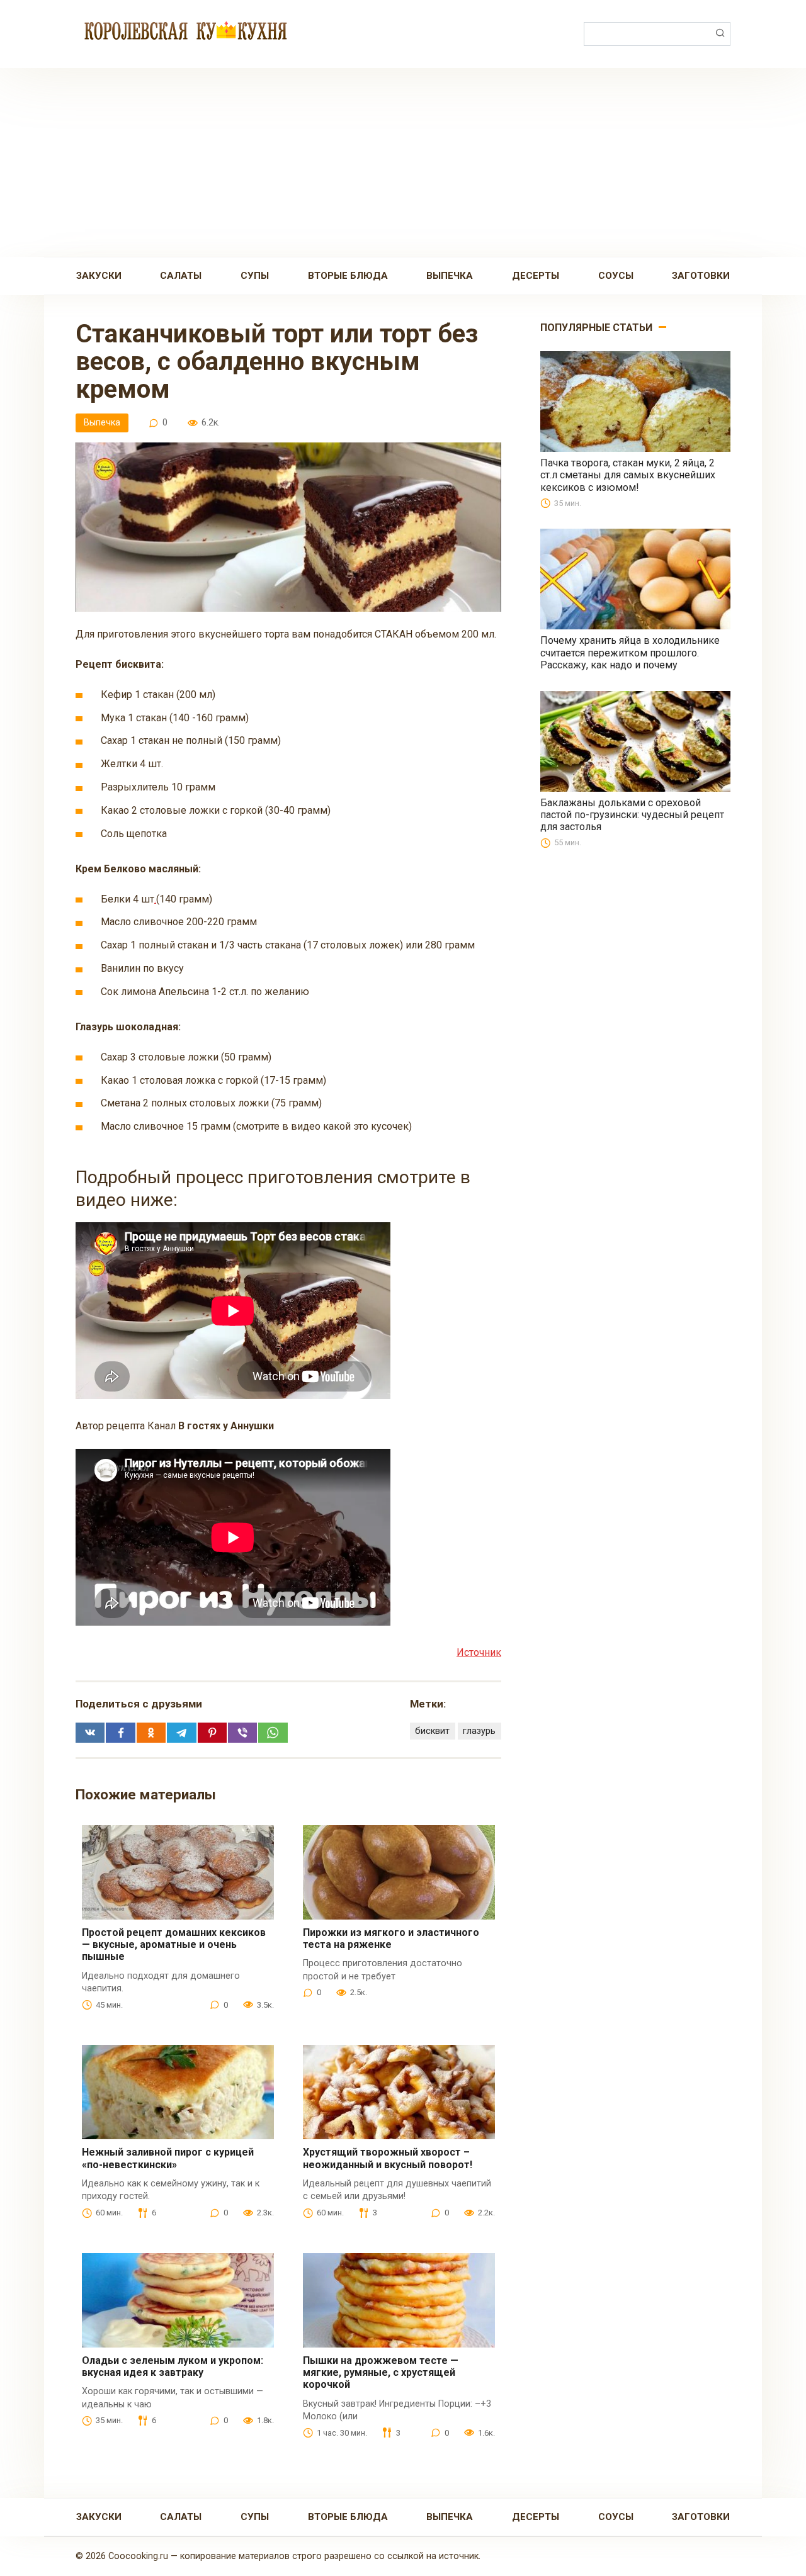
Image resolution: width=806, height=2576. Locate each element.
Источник (479, 1652)
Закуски (99, 276)
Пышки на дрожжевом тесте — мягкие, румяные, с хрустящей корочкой (381, 2372)
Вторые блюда (348, 276)
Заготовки (701, 276)
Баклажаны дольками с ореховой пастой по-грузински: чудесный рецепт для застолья (632, 815)
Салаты (181, 276)
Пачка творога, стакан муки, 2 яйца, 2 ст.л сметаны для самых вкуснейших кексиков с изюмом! (628, 475)
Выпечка (450, 276)
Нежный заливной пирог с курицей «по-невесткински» (168, 2158)
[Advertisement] (403, 162)
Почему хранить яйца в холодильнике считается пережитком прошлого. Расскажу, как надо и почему (630, 652)
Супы (255, 276)
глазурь (479, 1731)
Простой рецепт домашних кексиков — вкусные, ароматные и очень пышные (174, 1944)
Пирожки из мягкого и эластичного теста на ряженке (391, 1938)
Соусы (616, 276)
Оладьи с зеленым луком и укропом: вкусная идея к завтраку (173, 2366)
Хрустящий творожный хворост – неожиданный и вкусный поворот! (388, 2158)
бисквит (432, 1731)
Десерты (536, 276)
